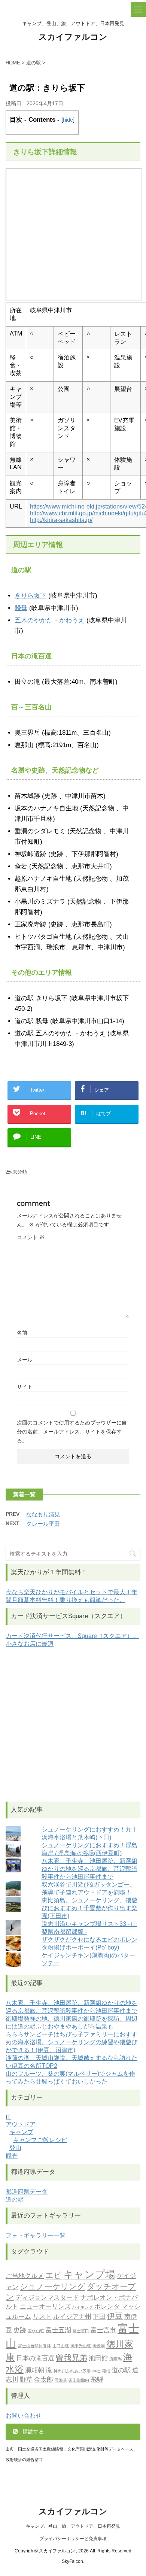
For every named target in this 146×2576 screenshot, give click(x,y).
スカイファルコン (73, 37)
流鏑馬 (115, 2359)
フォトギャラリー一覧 (36, 2235)
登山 (15, 2148)
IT (8, 2117)
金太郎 (44, 2379)
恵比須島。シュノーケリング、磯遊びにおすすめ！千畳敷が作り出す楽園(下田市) (89, 1908)
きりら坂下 (31, 596)
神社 (96, 2371)
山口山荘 (61, 2346)
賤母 (21, 608)
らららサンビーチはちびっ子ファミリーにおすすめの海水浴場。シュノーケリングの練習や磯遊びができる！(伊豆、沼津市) (72, 2042)
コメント (31, 1237)
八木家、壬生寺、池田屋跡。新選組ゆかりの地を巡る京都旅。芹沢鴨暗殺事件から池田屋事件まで (89, 1869)
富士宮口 (81, 2331)
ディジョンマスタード (47, 2297)
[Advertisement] (73, 1725)
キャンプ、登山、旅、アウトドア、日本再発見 (73, 2526)
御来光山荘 (81, 2346)
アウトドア (21, 2124)
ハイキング (83, 2307)
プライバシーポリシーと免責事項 (73, 2539)
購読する (33, 2431)
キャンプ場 (89, 2274)
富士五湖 (58, 2330)
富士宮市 (103, 2330)
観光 (12, 2156)
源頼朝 (35, 2370)
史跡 (20, 2330)
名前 (22, 1333)
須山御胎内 (79, 2380)
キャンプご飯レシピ (40, 2140)
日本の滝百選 (35, 2358)
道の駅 (15, 2199)
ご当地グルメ (25, 2276)
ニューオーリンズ (45, 2306)
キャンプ (21, 2132)
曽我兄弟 (72, 2357)
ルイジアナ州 (72, 2316)
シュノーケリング (53, 2286)
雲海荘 (61, 2380)
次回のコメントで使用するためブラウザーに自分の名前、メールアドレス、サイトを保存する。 (72, 1432)
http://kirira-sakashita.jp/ (61, 520)
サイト (25, 1387)
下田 (99, 2316)
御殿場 (99, 2346)
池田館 (98, 2358)
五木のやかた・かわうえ (50, 620)
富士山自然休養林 (34, 2346)
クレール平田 (43, 1524)
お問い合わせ (24, 2416)
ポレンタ (107, 2306)
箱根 (106, 2371)
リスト (42, 2316)
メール (25, 1360)
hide (68, 120)
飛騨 (97, 2379)
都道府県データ (27, 2192)
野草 (26, 2379)
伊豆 (115, 2316)
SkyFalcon (72, 2561)
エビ (54, 2275)
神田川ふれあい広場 (72, 2371)
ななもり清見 (43, 1514)
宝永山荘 (36, 2331)
